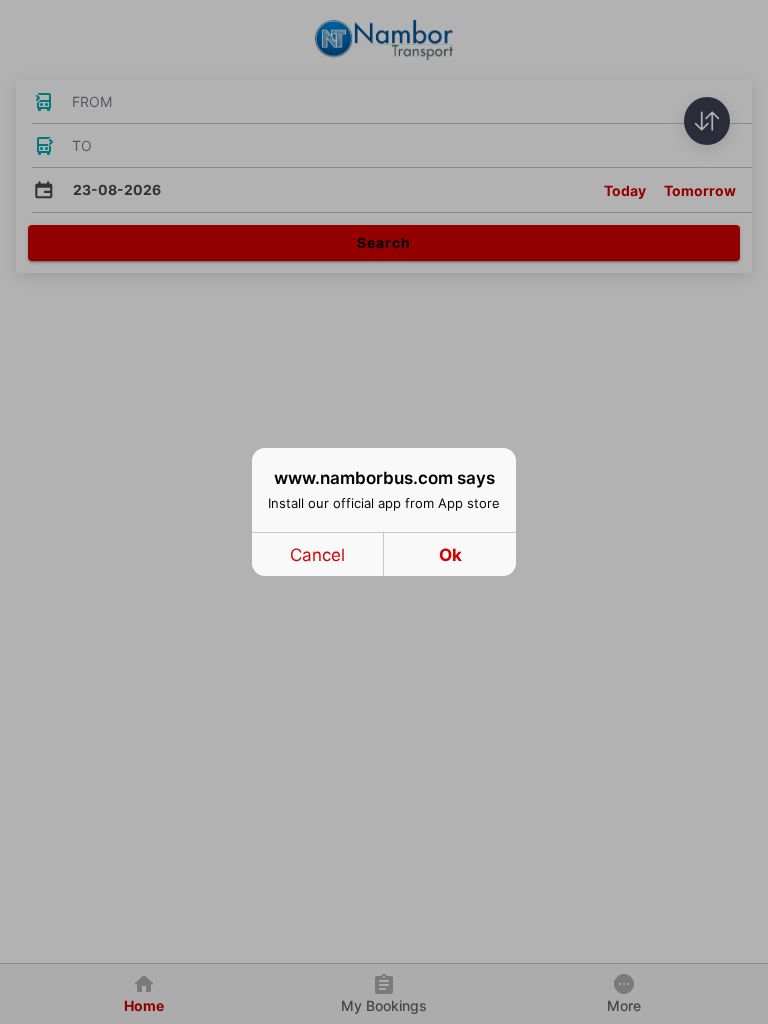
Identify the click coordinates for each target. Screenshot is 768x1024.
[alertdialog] (384, 512)
